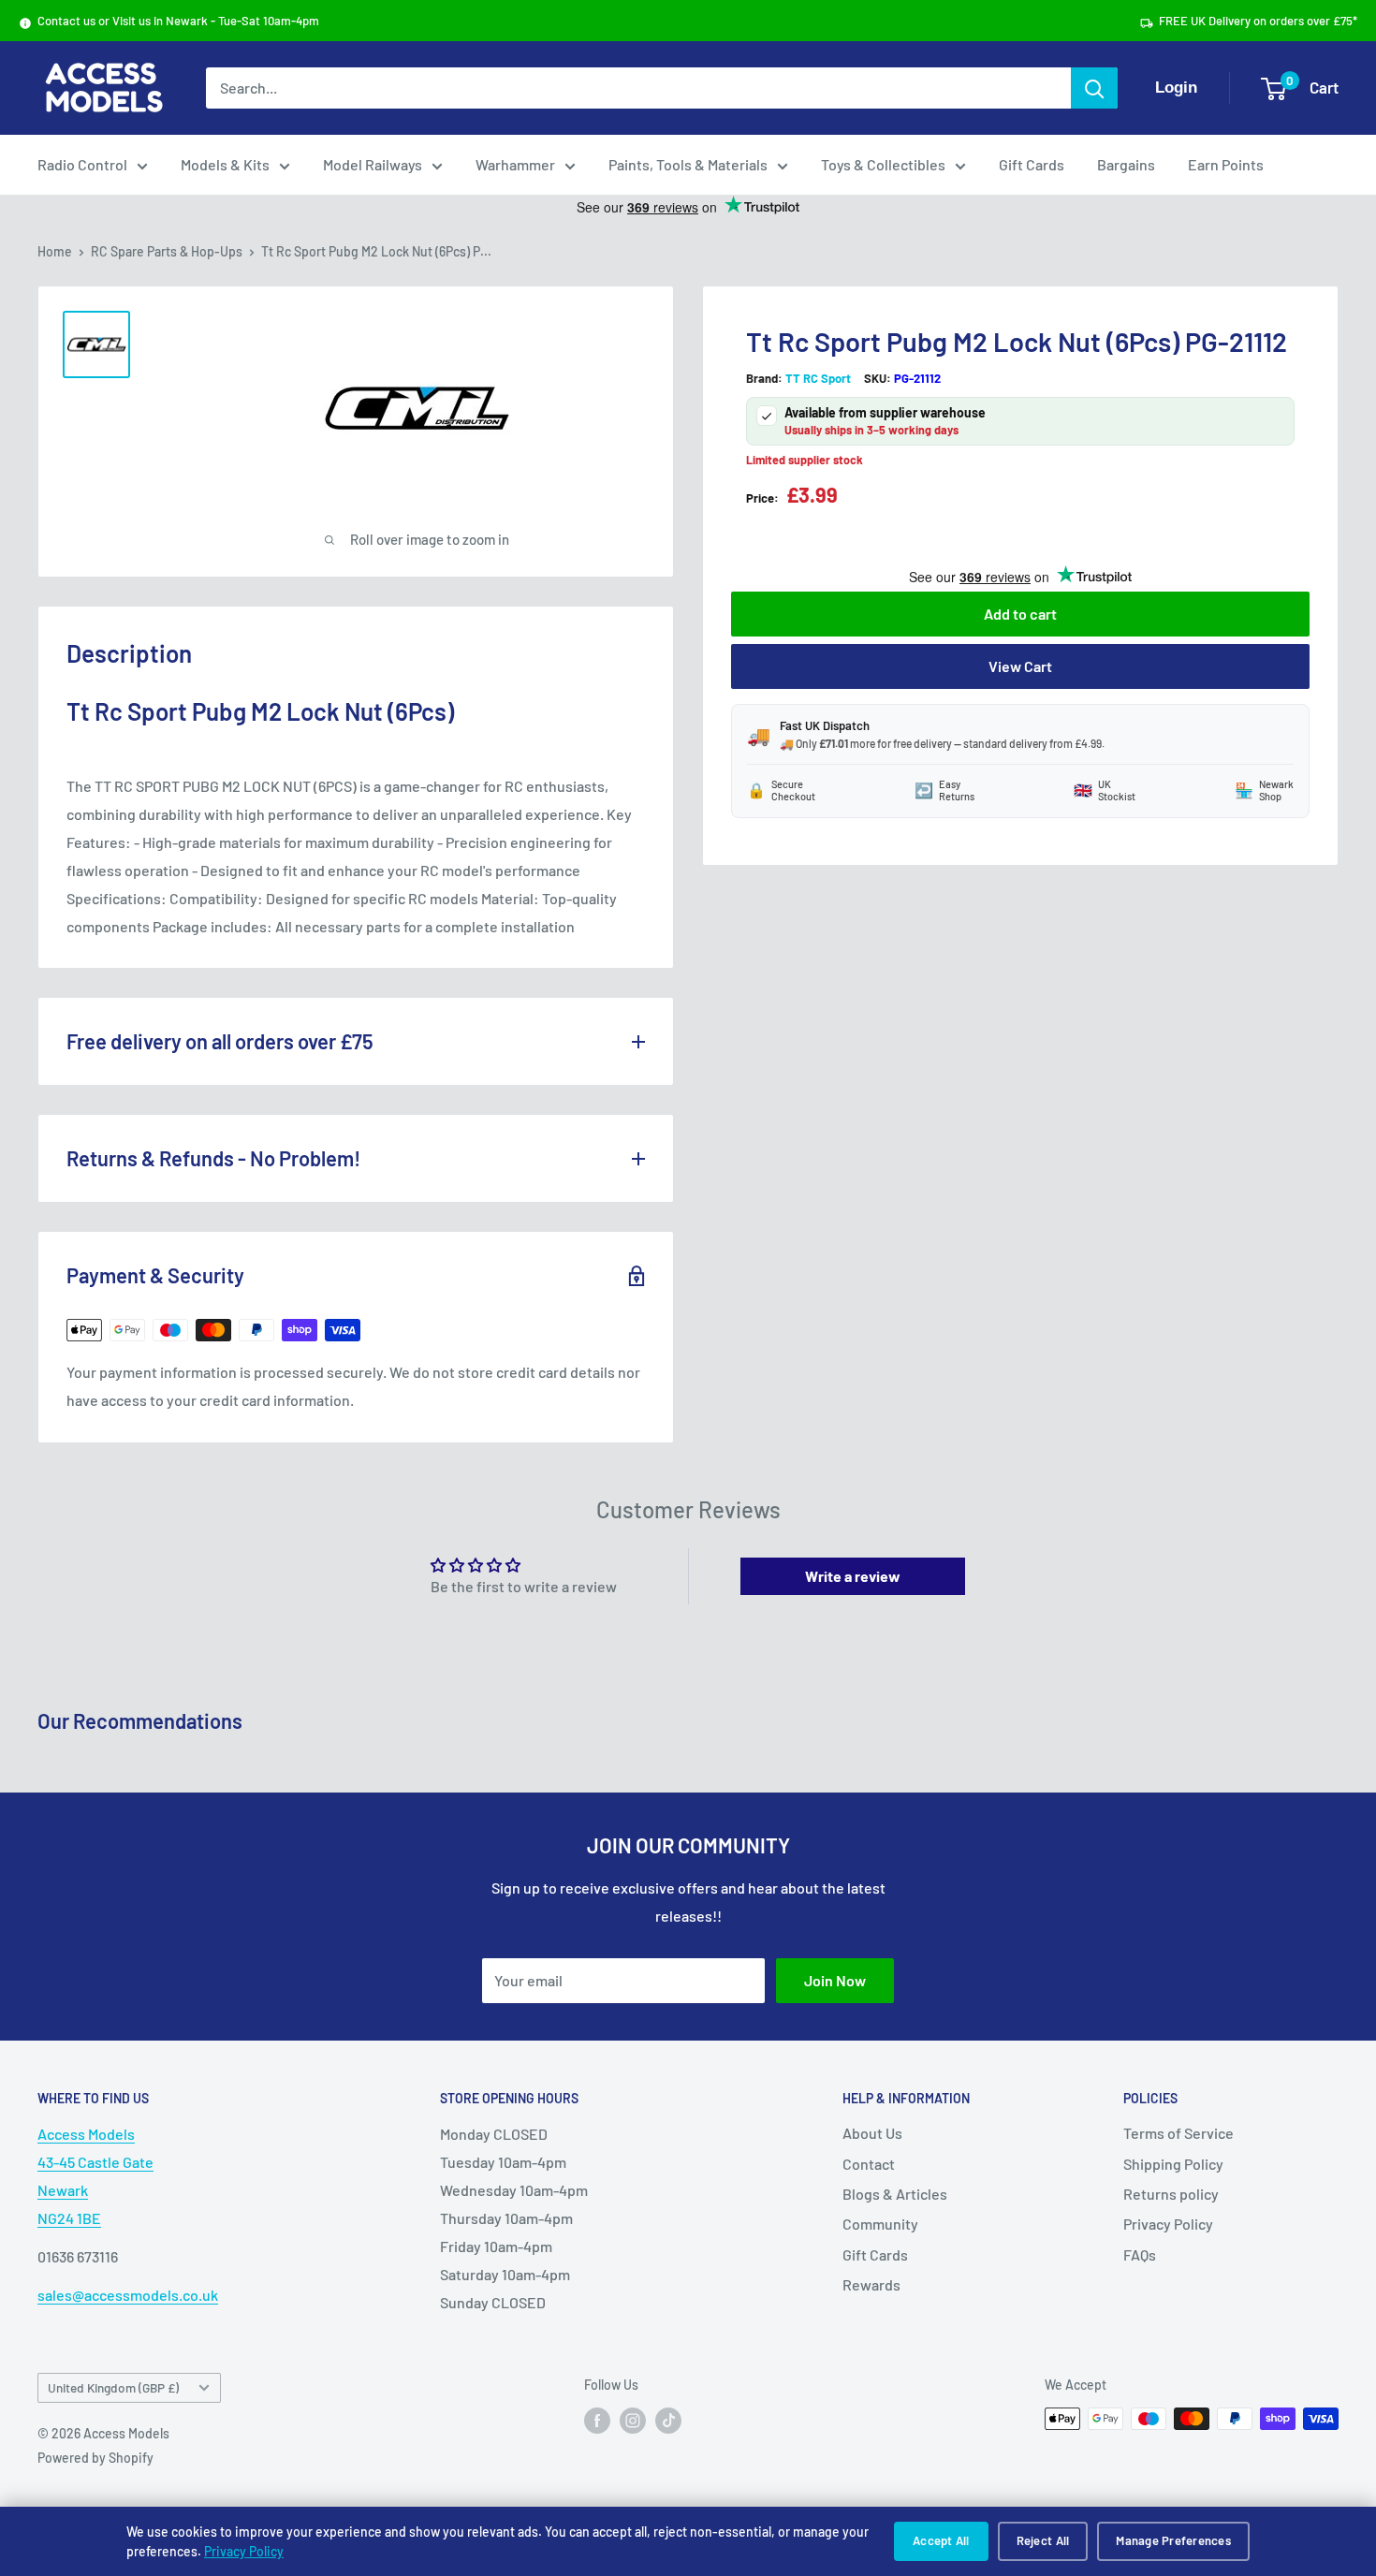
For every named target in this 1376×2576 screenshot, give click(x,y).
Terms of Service (1178, 2133)
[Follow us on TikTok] (668, 2421)
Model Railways (373, 164)
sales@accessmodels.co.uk (128, 2295)
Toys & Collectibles (883, 164)
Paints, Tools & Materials (688, 164)
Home (55, 251)
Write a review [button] (853, 1576)
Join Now (835, 1980)
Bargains (1126, 164)
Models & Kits (225, 164)
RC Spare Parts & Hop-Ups (167, 251)
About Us (872, 2133)
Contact (869, 2164)
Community (880, 2224)
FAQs (1140, 2254)
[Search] (1094, 88)
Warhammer (515, 164)
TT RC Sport (818, 378)
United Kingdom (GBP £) (113, 2387)
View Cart (1020, 666)
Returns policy (1171, 2194)
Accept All (941, 2540)
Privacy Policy (244, 2551)
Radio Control (82, 164)
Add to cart (1020, 614)
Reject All (1043, 2540)
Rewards (871, 2284)
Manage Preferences (1173, 2540)
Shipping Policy (1173, 2164)
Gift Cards (1032, 164)
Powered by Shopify (95, 2458)
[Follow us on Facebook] (597, 2421)
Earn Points (1226, 164)
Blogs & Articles (895, 2194)
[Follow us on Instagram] (633, 2421)
